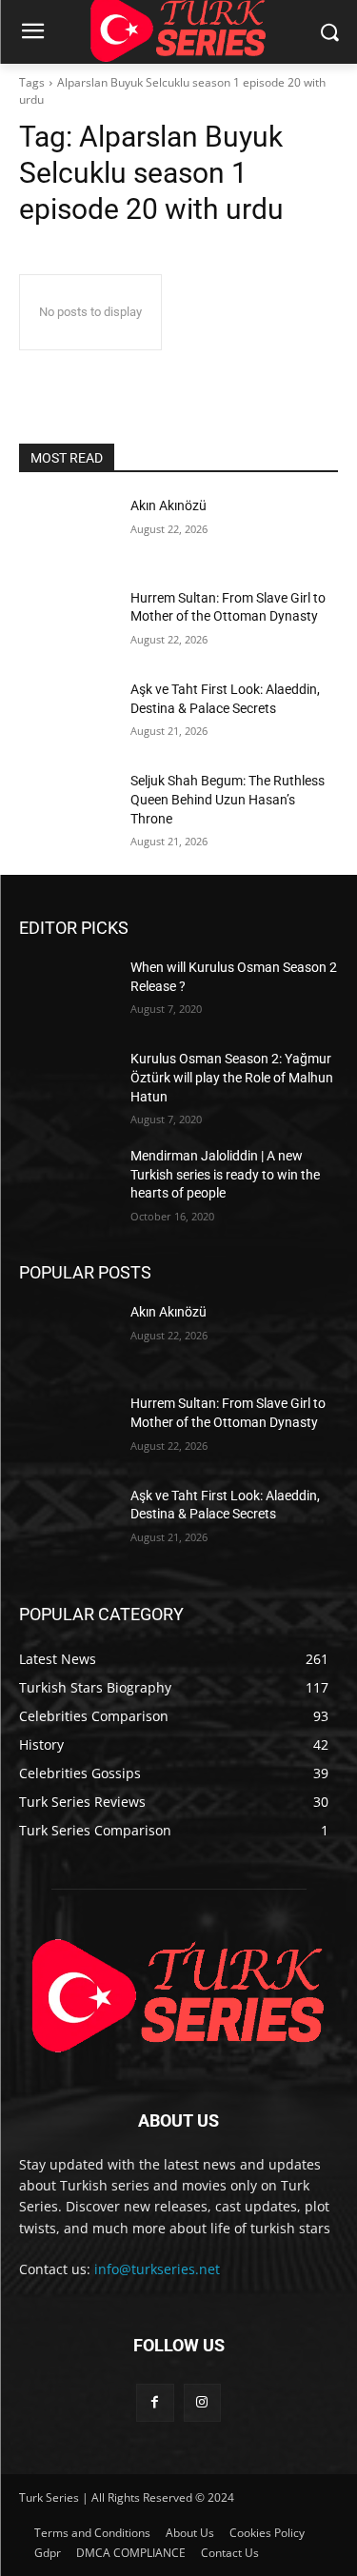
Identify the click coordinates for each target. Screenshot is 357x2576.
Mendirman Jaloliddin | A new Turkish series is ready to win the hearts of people (225, 1174)
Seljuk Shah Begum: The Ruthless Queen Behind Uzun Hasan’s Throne (228, 799)
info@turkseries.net (157, 2269)
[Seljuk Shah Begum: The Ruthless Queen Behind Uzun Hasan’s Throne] (67, 805)
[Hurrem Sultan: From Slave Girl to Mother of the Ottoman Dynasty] (67, 623)
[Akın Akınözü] (67, 530)
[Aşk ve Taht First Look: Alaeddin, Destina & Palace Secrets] (67, 714)
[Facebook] (155, 2402)
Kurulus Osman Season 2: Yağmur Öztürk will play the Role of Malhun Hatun (232, 1077)
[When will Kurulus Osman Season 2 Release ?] (67, 992)
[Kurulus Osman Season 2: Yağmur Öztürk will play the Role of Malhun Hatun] (67, 1083)
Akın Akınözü (169, 505)
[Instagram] (202, 2402)
